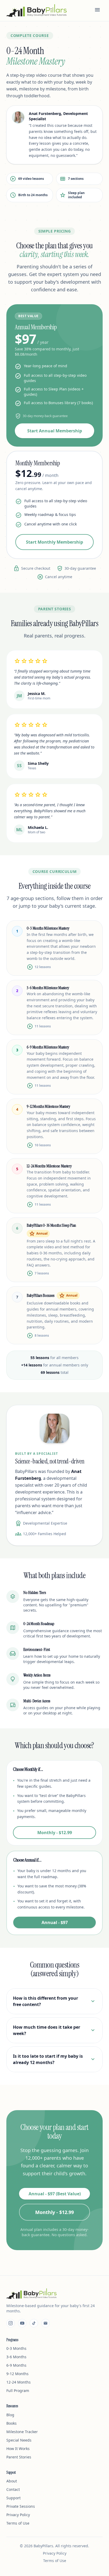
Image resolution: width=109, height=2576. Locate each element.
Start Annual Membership (55, 431)
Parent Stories (19, 2457)
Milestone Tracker (22, 2432)
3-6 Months (16, 2357)
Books (12, 2423)
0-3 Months (16, 2348)
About (12, 2481)
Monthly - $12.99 (55, 1833)
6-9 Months (16, 2365)
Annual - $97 (55, 1922)
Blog (10, 2415)
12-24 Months (19, 2382)
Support (13, 2498)
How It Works (18, 2449)
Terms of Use (18, 2523)
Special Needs (19, 2440)
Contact (13, 2489)
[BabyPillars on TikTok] (34, 2323)
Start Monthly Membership (54, 542)
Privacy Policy (18, 2515)
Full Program (18, 2391)
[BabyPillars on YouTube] (22, 2323)
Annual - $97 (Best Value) (55, 2194)
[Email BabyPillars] (46, 2323)
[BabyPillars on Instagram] (11, 2323)
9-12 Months (17, 2374)
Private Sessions (21, 2506)
